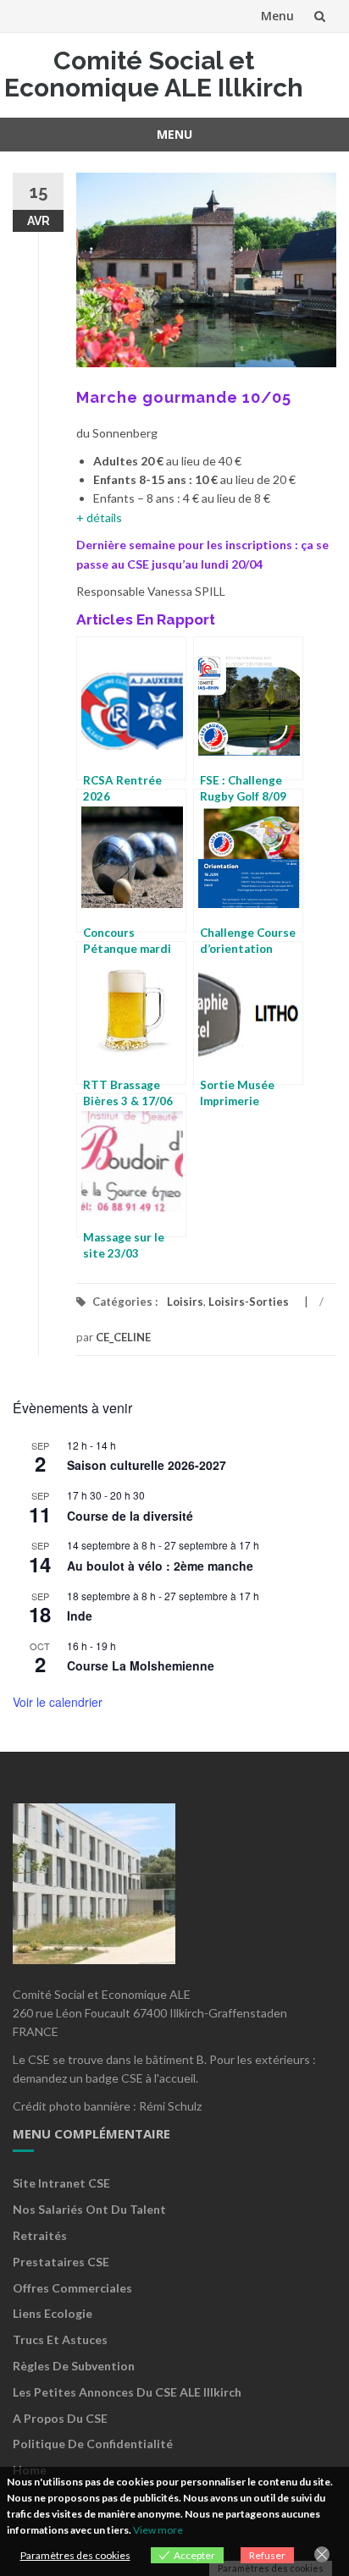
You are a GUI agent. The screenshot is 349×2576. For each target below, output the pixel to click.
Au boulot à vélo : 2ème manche (160, 1566)
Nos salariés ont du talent (89, 2209)
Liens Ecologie (53, 2313)
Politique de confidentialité (93, 2444)
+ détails (99, 517)
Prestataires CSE (61, 2262)
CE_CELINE (123, 1337)
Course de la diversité (130, 1516)
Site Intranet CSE (61, 2183)
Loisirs (185, 1302)
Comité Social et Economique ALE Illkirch (154, 74)
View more (158, 2530)
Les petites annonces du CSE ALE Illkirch (127, 2392)
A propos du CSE (60, 2418)
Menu (277, 16)
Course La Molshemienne (141, 1665)
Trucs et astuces (60, 2339)
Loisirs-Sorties (249, 1302)
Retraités (40, 2235)
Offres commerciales (72, 2288)
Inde (80, 1616)
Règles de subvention (74, 2366)
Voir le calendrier (58, 1702)
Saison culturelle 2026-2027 (147, 1465)
